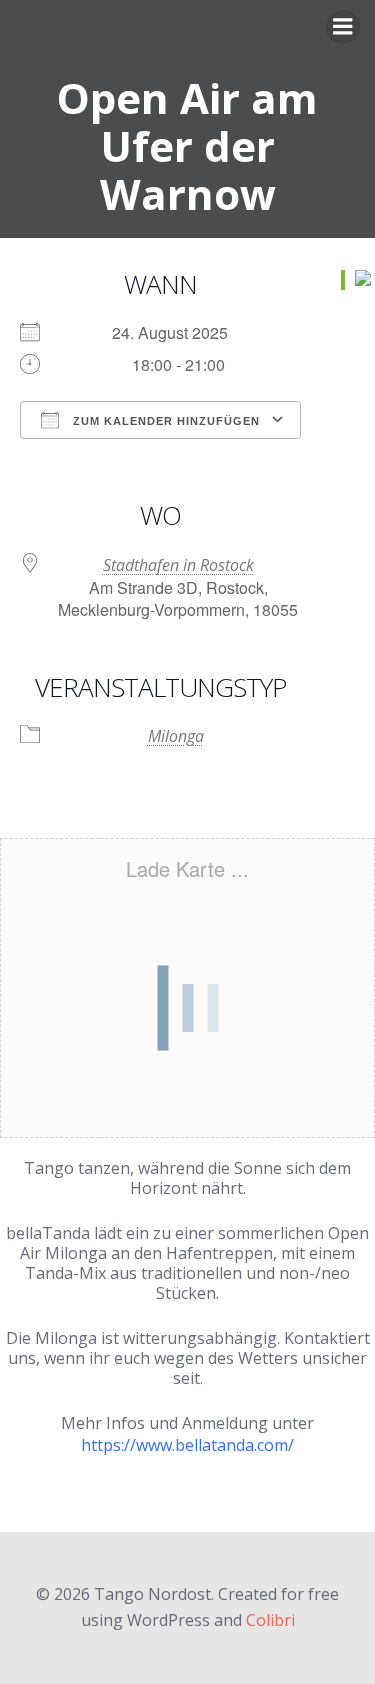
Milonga (176, 736)
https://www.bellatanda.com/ (187, 1445)
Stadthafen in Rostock (178, 565)
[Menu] (343, 27)
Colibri (270, 1620)
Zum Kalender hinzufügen (164, 421)
